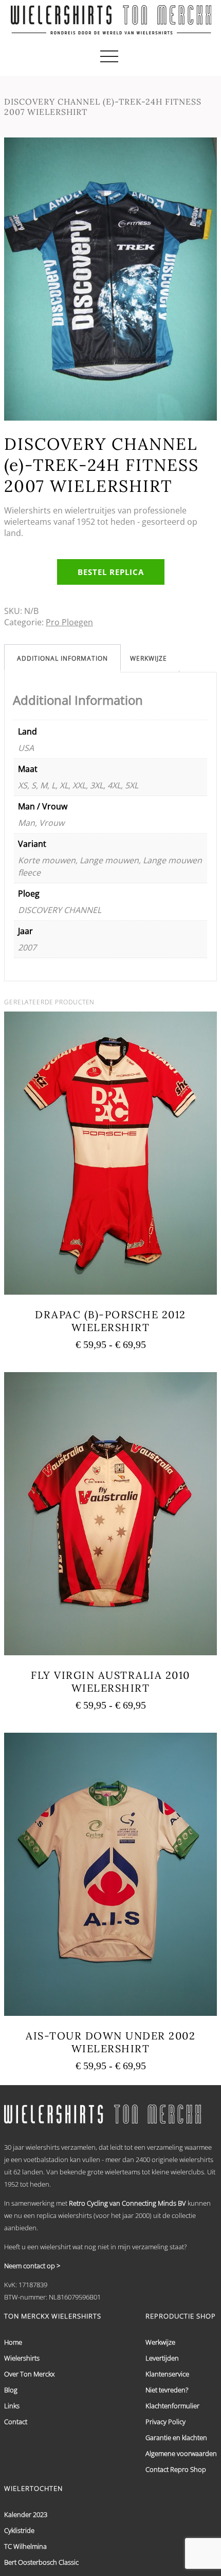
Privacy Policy (165, 2422)
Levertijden (162, 2358)
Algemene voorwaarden (181, 2453)
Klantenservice (167, 2374)
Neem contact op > (32, 2266)
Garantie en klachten (176, 2438)
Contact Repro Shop (176, 2469)
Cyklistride (19, 2530)
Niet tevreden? (167, 2390)
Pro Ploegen (69, 622)
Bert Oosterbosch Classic (41, 2562)
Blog (11, 2390)
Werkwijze (149, 658)
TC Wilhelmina (25, 2546)
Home (13, 2342)
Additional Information (62, 658)
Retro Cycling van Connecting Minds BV (127, 2203)
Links (12, 2406)
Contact (16, 2422)
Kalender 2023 (26, 2514)
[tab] (62, 658)
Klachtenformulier (172, 2406)
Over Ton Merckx (29, 2374)
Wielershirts (22, 2358)
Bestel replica (111, 572)
